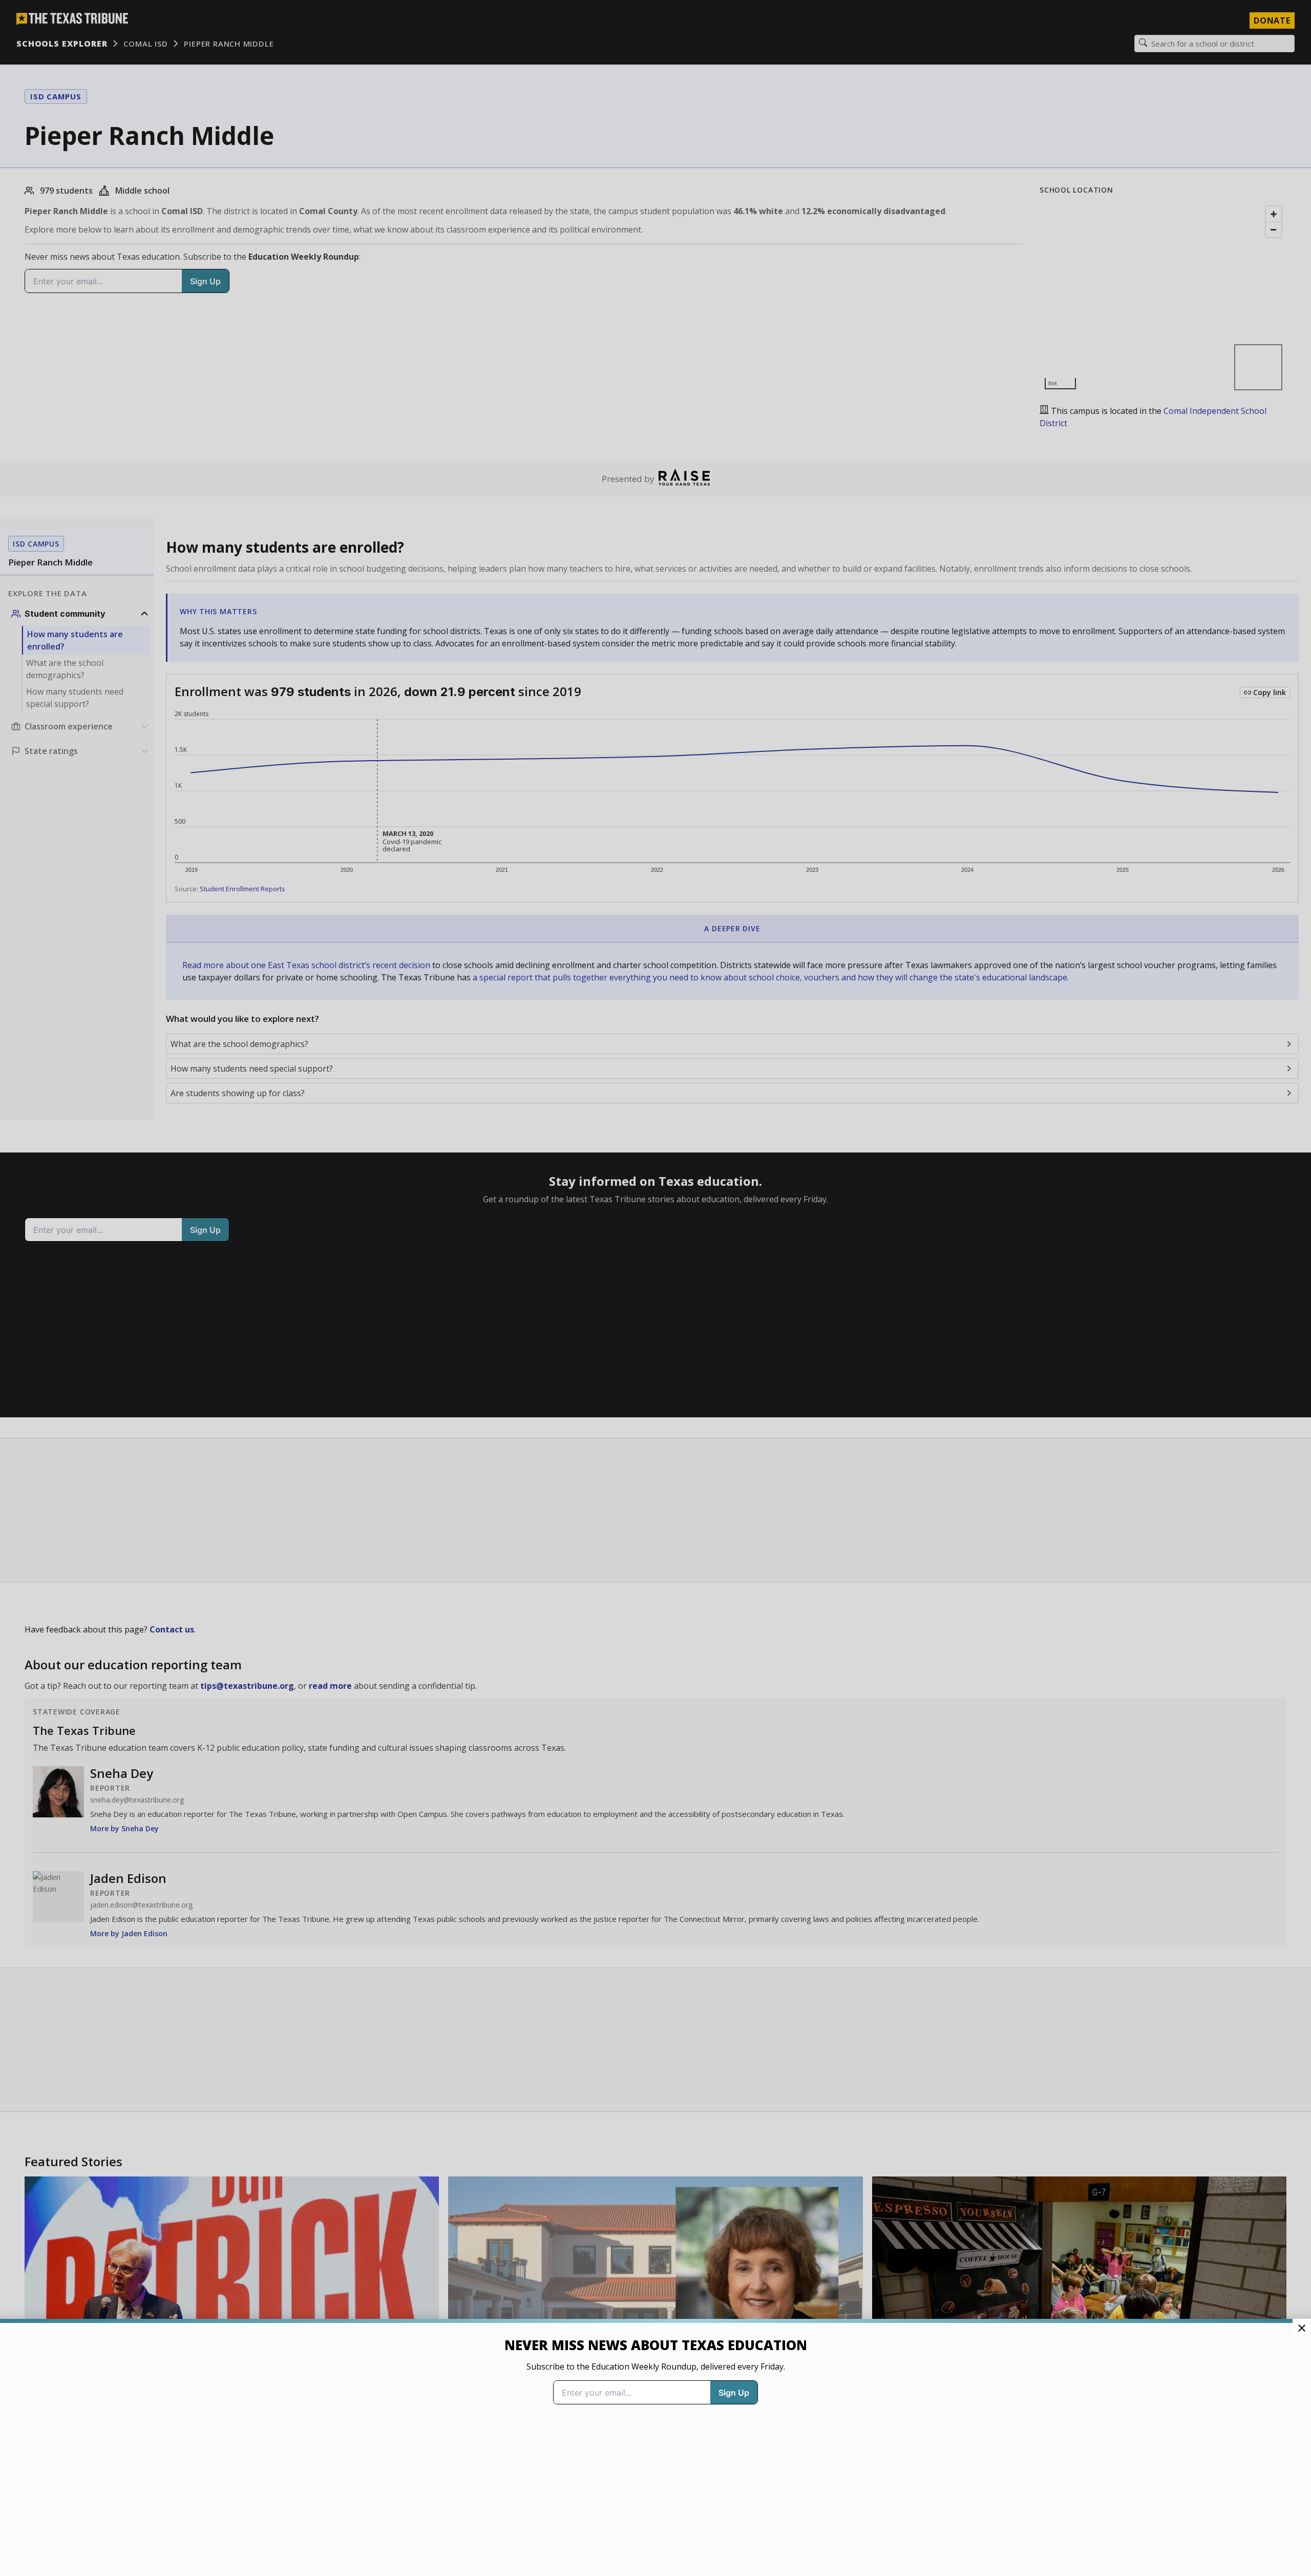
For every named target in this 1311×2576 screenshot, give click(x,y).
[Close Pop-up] (1302, 2328)
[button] (655, 1288)
